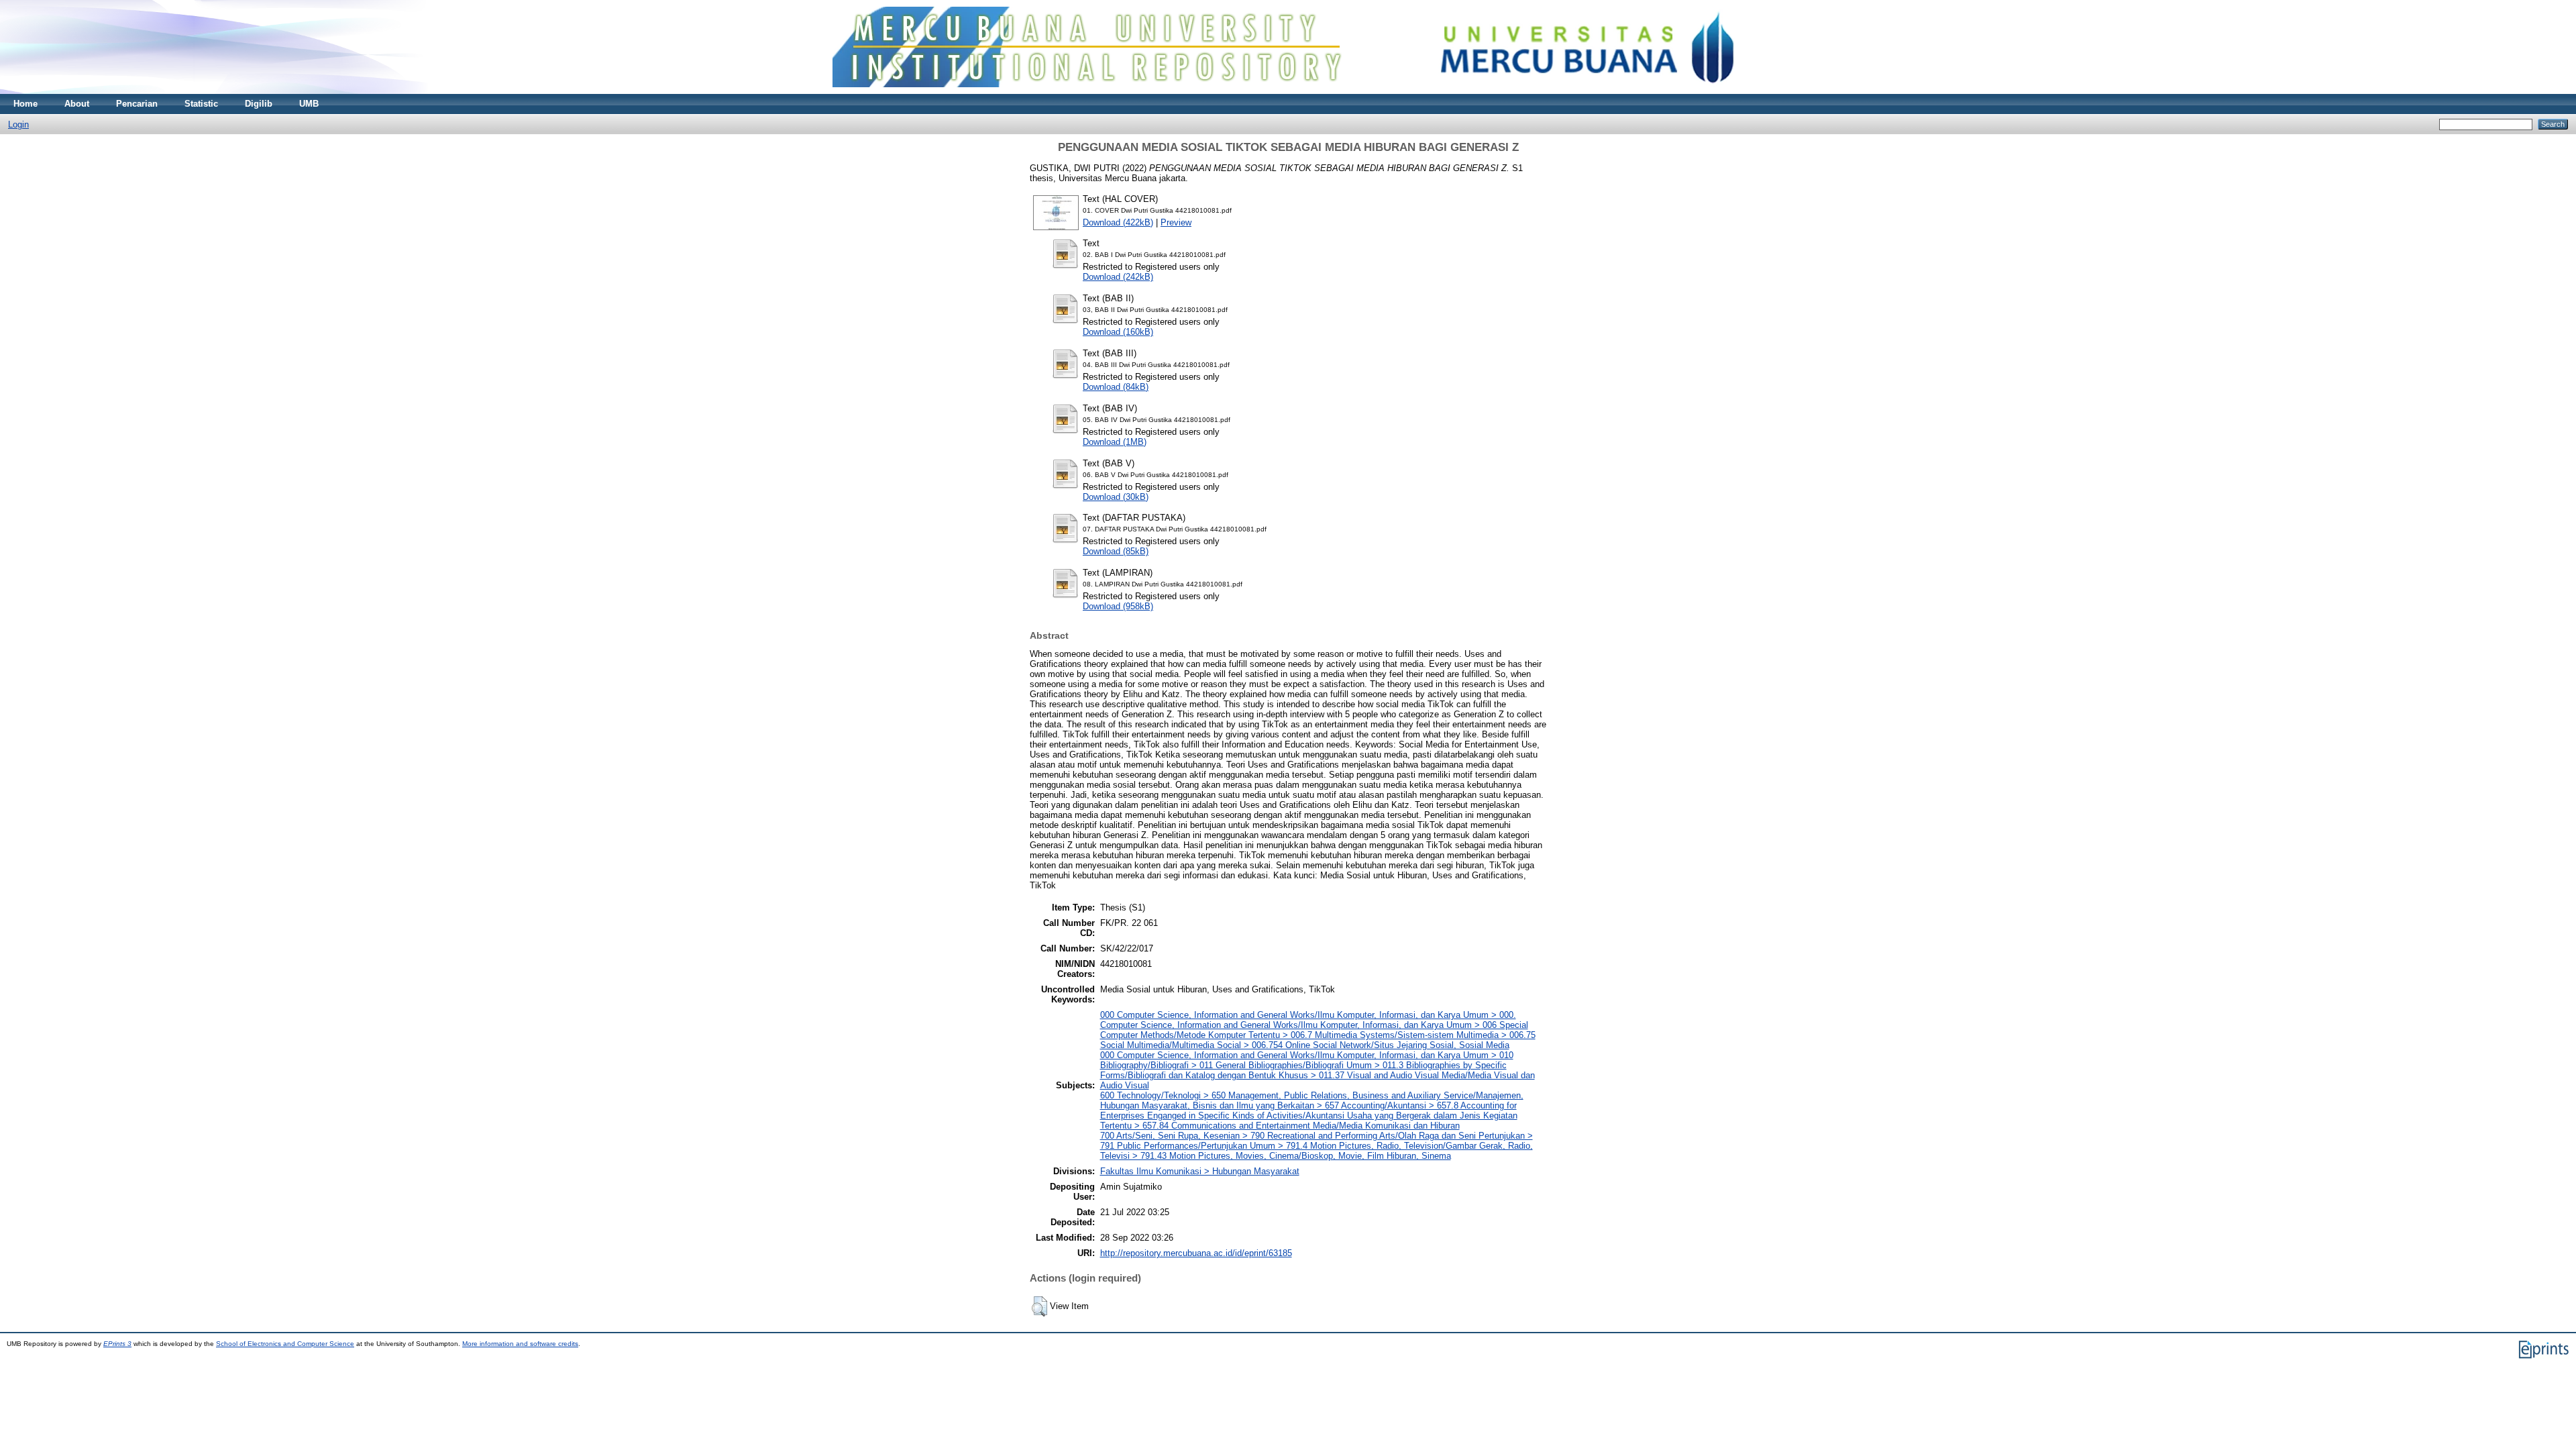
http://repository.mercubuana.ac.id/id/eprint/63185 (1196, 1253)
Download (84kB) (1116, 387)
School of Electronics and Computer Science (285, 1344)
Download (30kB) (1116, 497)
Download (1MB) (1115, 442)
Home (25, 104)
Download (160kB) (1118, 332)
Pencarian (137, 104)
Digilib (259, 104)
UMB (309, 104)
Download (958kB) (1118, 606)
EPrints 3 (117, 1344)
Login (18, 124)
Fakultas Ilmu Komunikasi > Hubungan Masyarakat (1200, 1171)
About (77, 104)
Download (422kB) (1118, 222)
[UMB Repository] (1288, 91)
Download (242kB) (1118, 277)
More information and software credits (520, 1344)
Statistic (201, 104)
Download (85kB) (1116, 551)
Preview (1176, 222)
